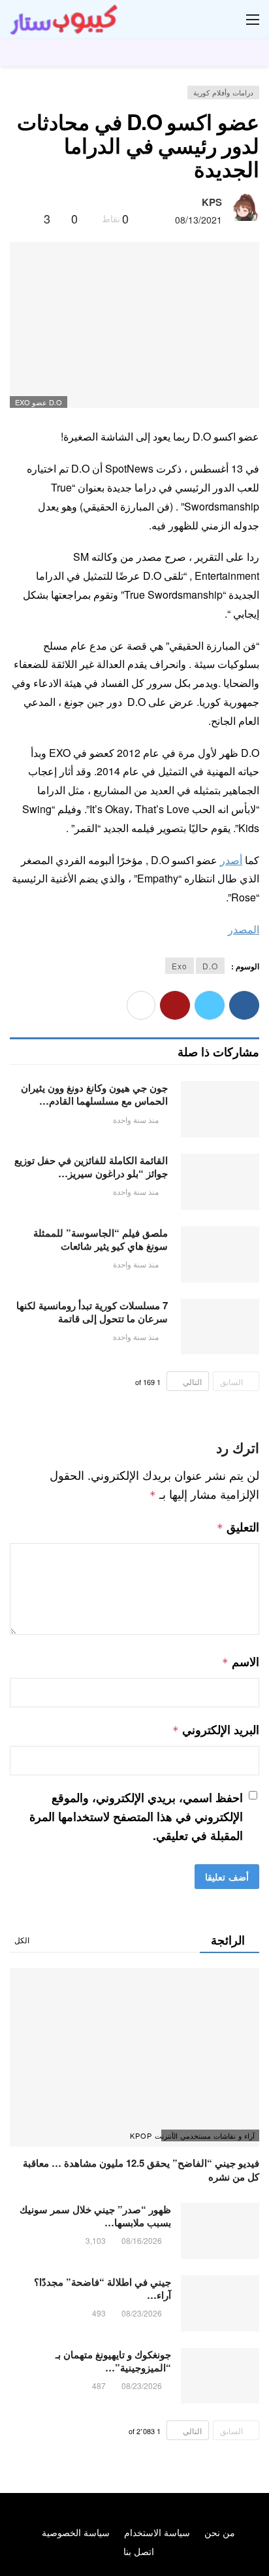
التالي (192, 1381)
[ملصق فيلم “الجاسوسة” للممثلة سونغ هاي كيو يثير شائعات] (220, 1254)
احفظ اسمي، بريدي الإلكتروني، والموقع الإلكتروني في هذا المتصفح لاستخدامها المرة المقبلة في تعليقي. (136, 1816)
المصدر (244, 929)
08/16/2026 (142, 2240)
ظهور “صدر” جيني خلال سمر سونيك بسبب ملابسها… (95, 2216)
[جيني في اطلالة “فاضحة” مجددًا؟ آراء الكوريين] (220, 2303)
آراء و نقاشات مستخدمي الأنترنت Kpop (208, 2135)
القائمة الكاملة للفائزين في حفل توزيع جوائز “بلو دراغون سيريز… (91, 1167)
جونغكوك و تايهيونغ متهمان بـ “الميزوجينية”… (113, 2361)
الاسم (241, 1662)
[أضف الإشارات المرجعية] (28, 218)
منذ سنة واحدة (136, 1119)
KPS (212, 202)
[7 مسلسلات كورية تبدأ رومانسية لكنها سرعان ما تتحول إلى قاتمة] (220, 1327)
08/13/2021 (198, 220)
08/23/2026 (142, 2313)
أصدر (231, 860)
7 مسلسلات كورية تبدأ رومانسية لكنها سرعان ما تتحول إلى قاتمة (92, 1312)
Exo (180, 966)
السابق (231, 1381)
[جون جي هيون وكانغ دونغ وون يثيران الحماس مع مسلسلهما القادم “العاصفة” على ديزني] (220, 1109)
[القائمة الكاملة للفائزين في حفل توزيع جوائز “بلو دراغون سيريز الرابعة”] (220, 1182)
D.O (210, 966)
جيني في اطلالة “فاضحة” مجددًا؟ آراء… (103, 2288)
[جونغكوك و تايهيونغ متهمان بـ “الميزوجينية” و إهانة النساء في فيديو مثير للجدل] (220, 2376)
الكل (22, 1940)
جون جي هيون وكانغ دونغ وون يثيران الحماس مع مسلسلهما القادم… (94, 1094)
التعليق (238, 1527)
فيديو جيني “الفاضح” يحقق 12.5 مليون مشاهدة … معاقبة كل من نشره (141, 2169)
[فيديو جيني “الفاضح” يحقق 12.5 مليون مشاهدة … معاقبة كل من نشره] (134, 2057)
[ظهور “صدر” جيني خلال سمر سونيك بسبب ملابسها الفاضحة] (220, 2231)
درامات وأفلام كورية (223, 92)
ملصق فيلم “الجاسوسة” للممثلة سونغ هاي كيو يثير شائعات (101, 1239)
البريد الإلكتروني (216, 1730)
